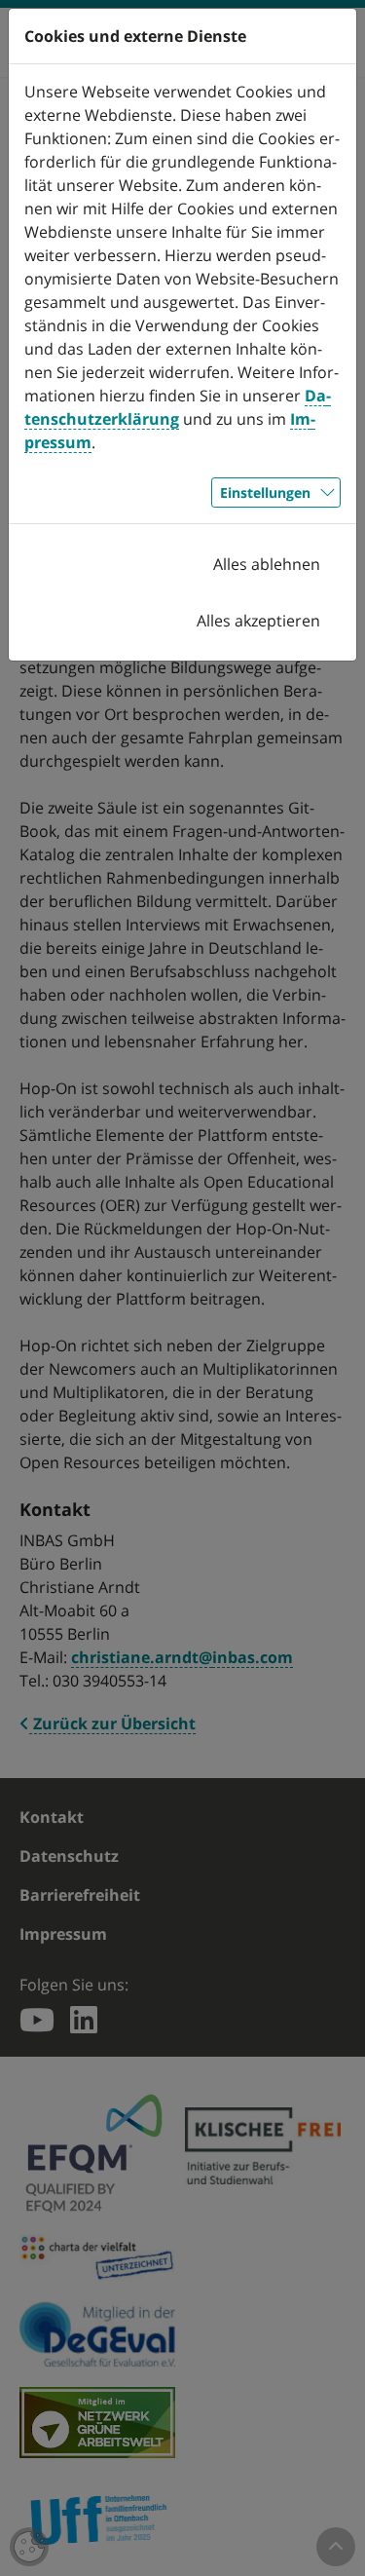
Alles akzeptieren (258, 621)
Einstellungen (265, 492)
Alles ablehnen (267, 564)
